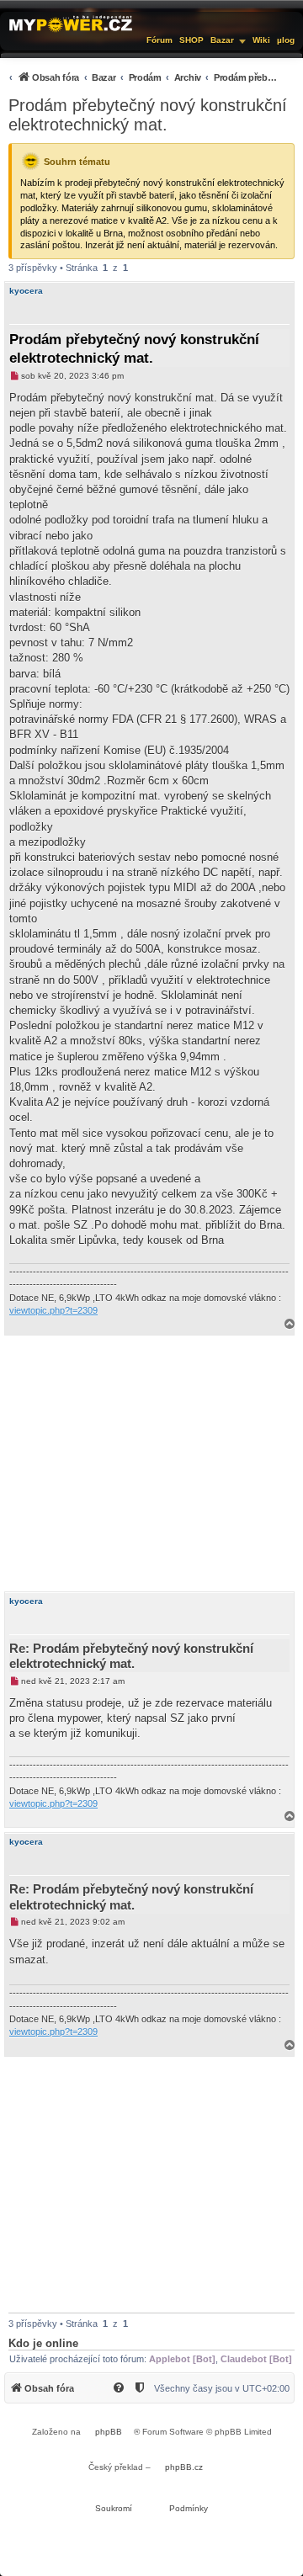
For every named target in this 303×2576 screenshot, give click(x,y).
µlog (286, 40)
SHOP (191, 40)
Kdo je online (43, 2343)
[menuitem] (143, 77)
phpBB (109, 2432)
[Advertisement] (151, 1463)
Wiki (261, 40)
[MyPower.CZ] (71, 23)
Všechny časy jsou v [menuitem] (222, 2388)
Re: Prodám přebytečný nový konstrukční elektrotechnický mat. (131, 1656)
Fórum (159, 40)
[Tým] (141, 2388)
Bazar (222, 40)
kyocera (26, 291)
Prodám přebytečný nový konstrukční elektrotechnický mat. (148, 115)
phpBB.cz (184, 2467)
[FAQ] (120, 2388)
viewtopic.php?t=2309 (53, 1310)
